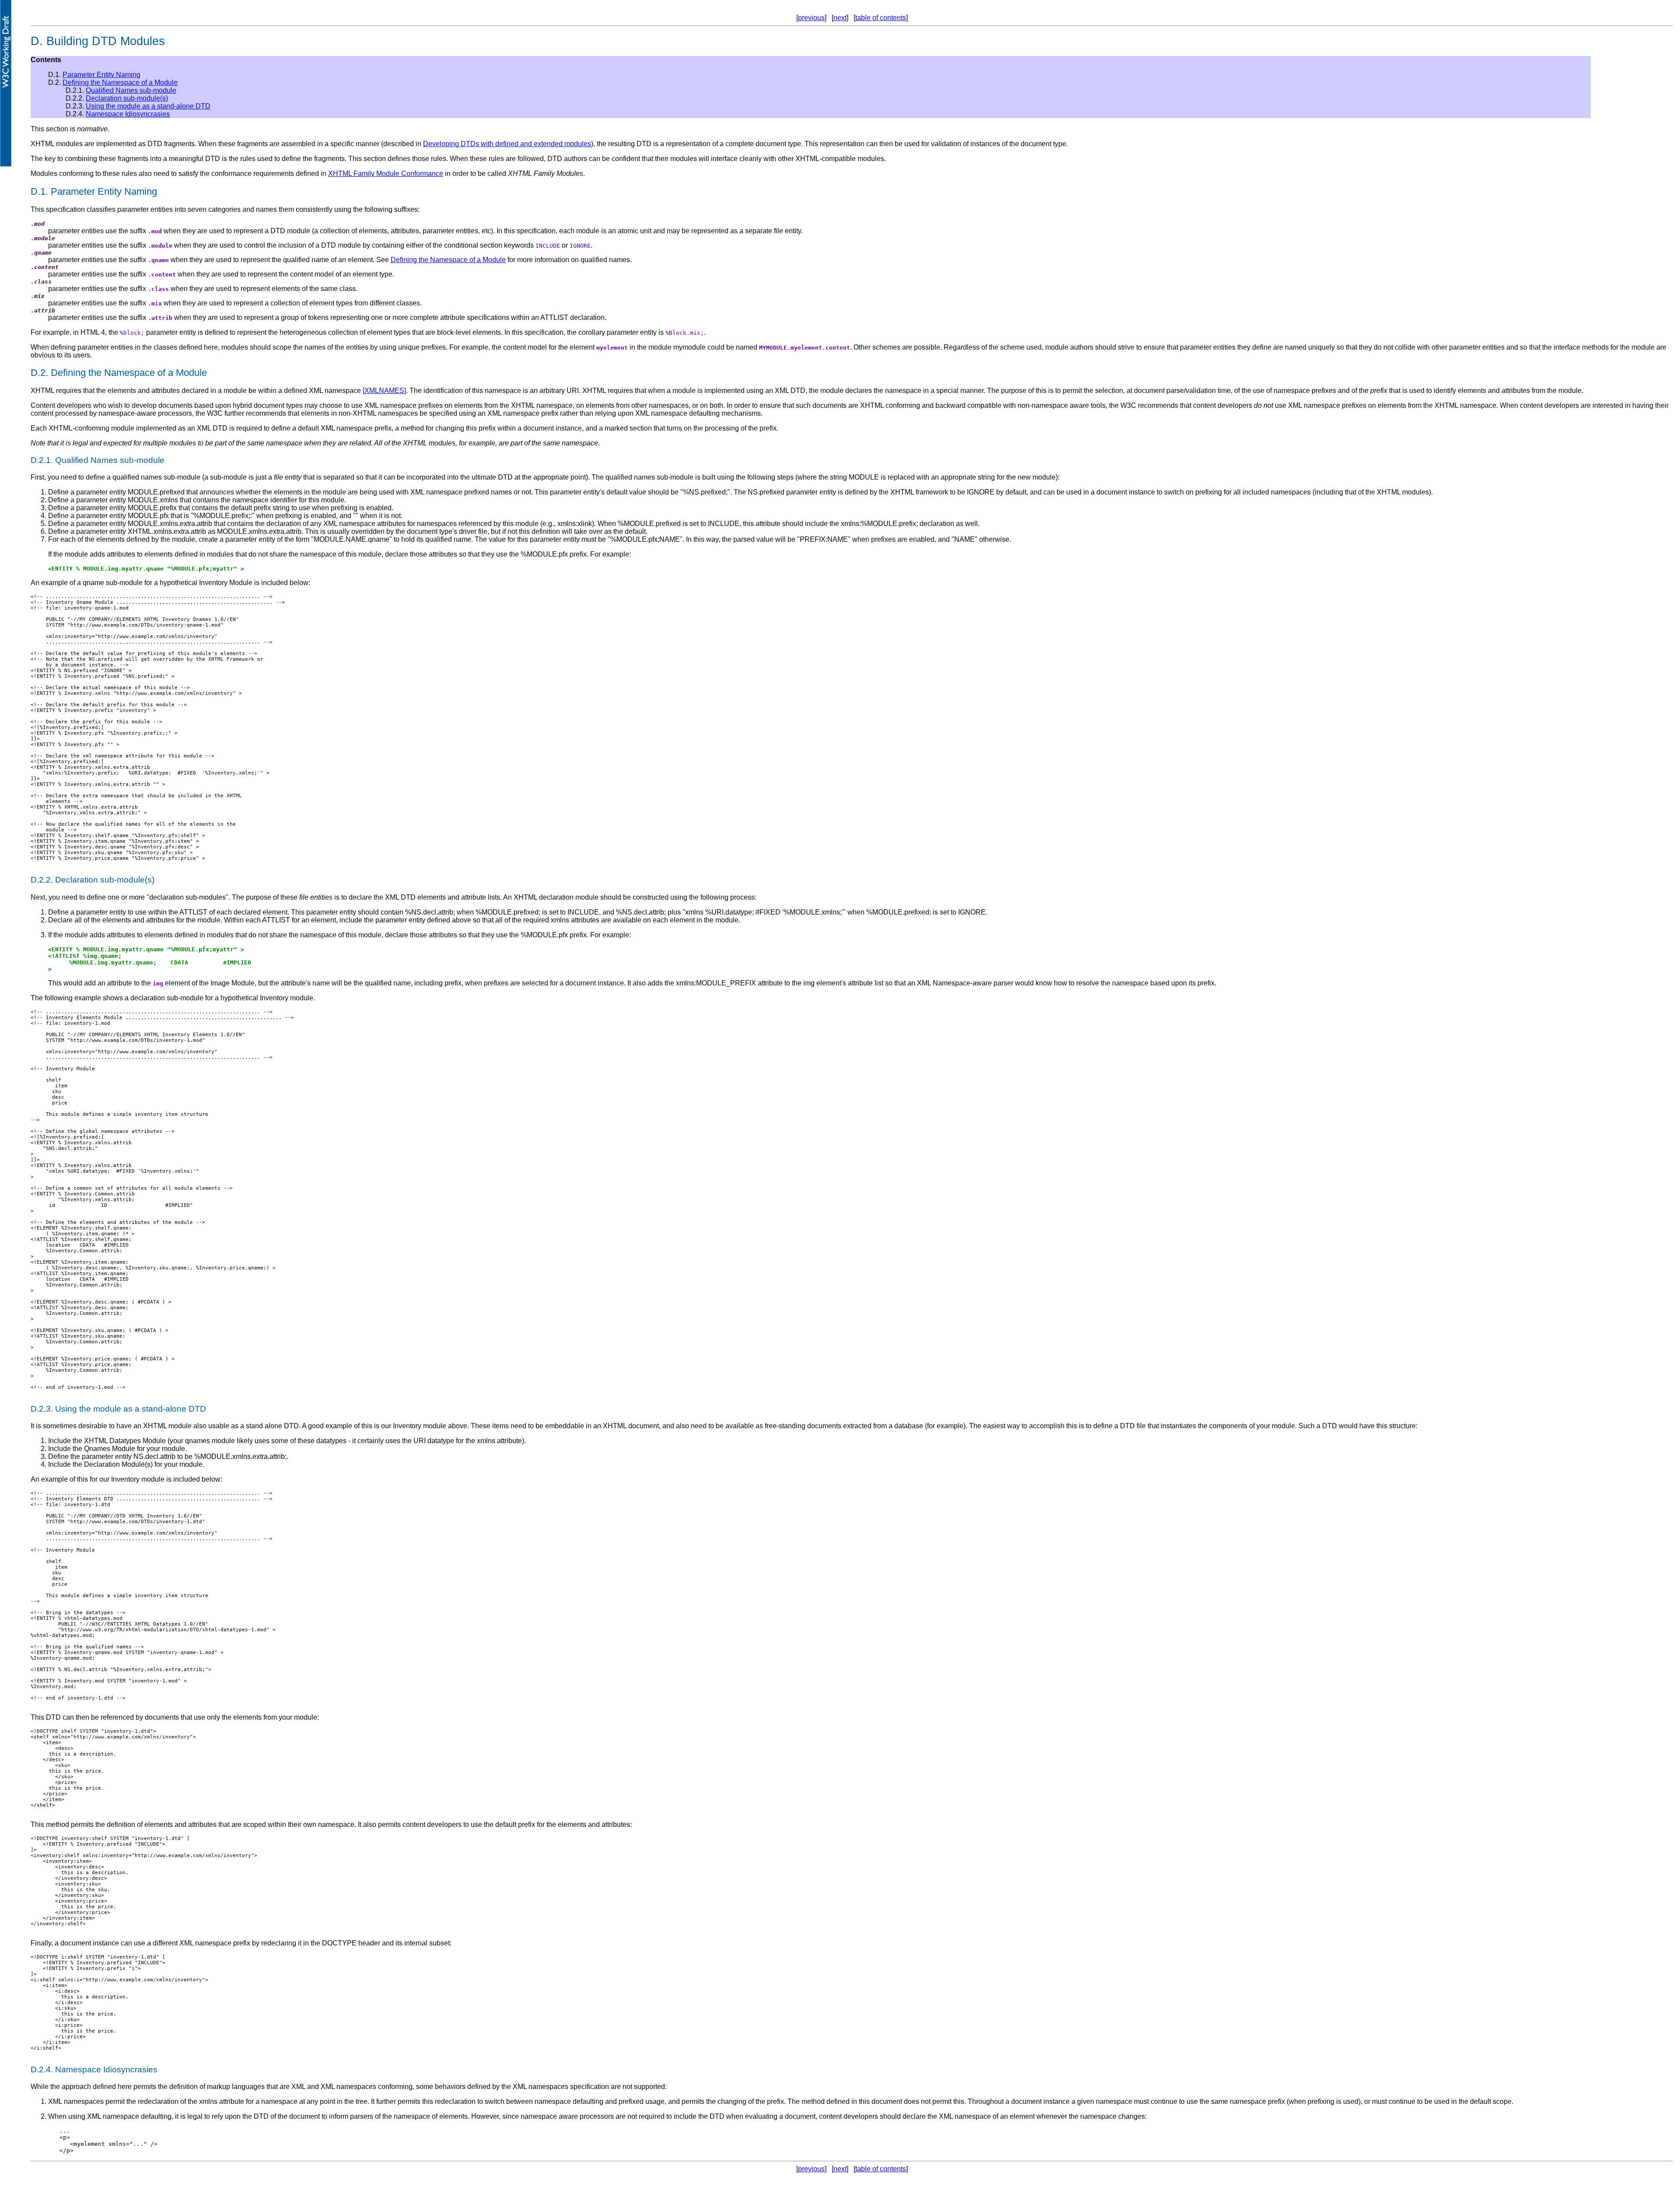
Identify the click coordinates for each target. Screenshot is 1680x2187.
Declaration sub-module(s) (127, 98)
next (840, 18)
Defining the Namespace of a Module (120, 82)
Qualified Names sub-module (131, 90)
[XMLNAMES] (384, 391)
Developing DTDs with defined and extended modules (507, 144)
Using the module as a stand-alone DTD (148, 106)
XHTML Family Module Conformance (386, 173)
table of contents (881, 18)
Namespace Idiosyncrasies (128, 114)
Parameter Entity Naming (101, 75)
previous (811, 18)
